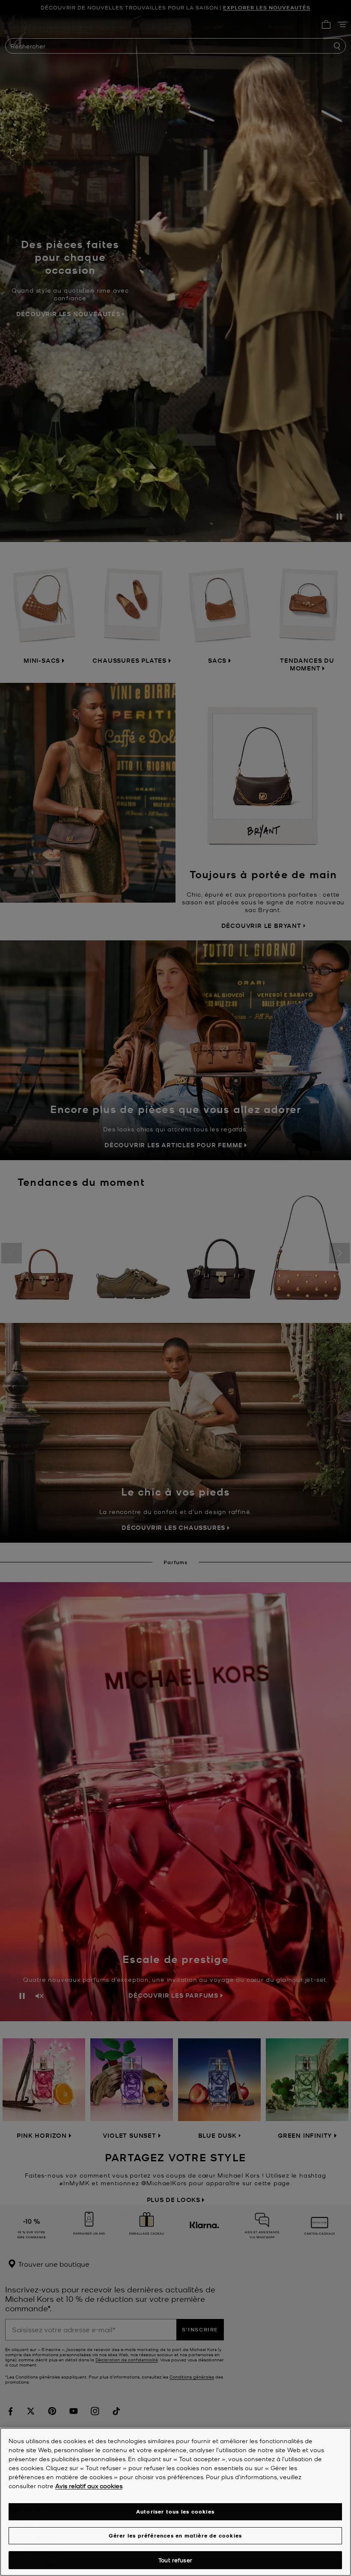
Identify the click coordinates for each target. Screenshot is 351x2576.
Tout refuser (175, 2560)
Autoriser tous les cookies (175, 2512)
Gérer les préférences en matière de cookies (175, 2536)
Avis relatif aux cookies (89, 2486)
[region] (175, 2502)
